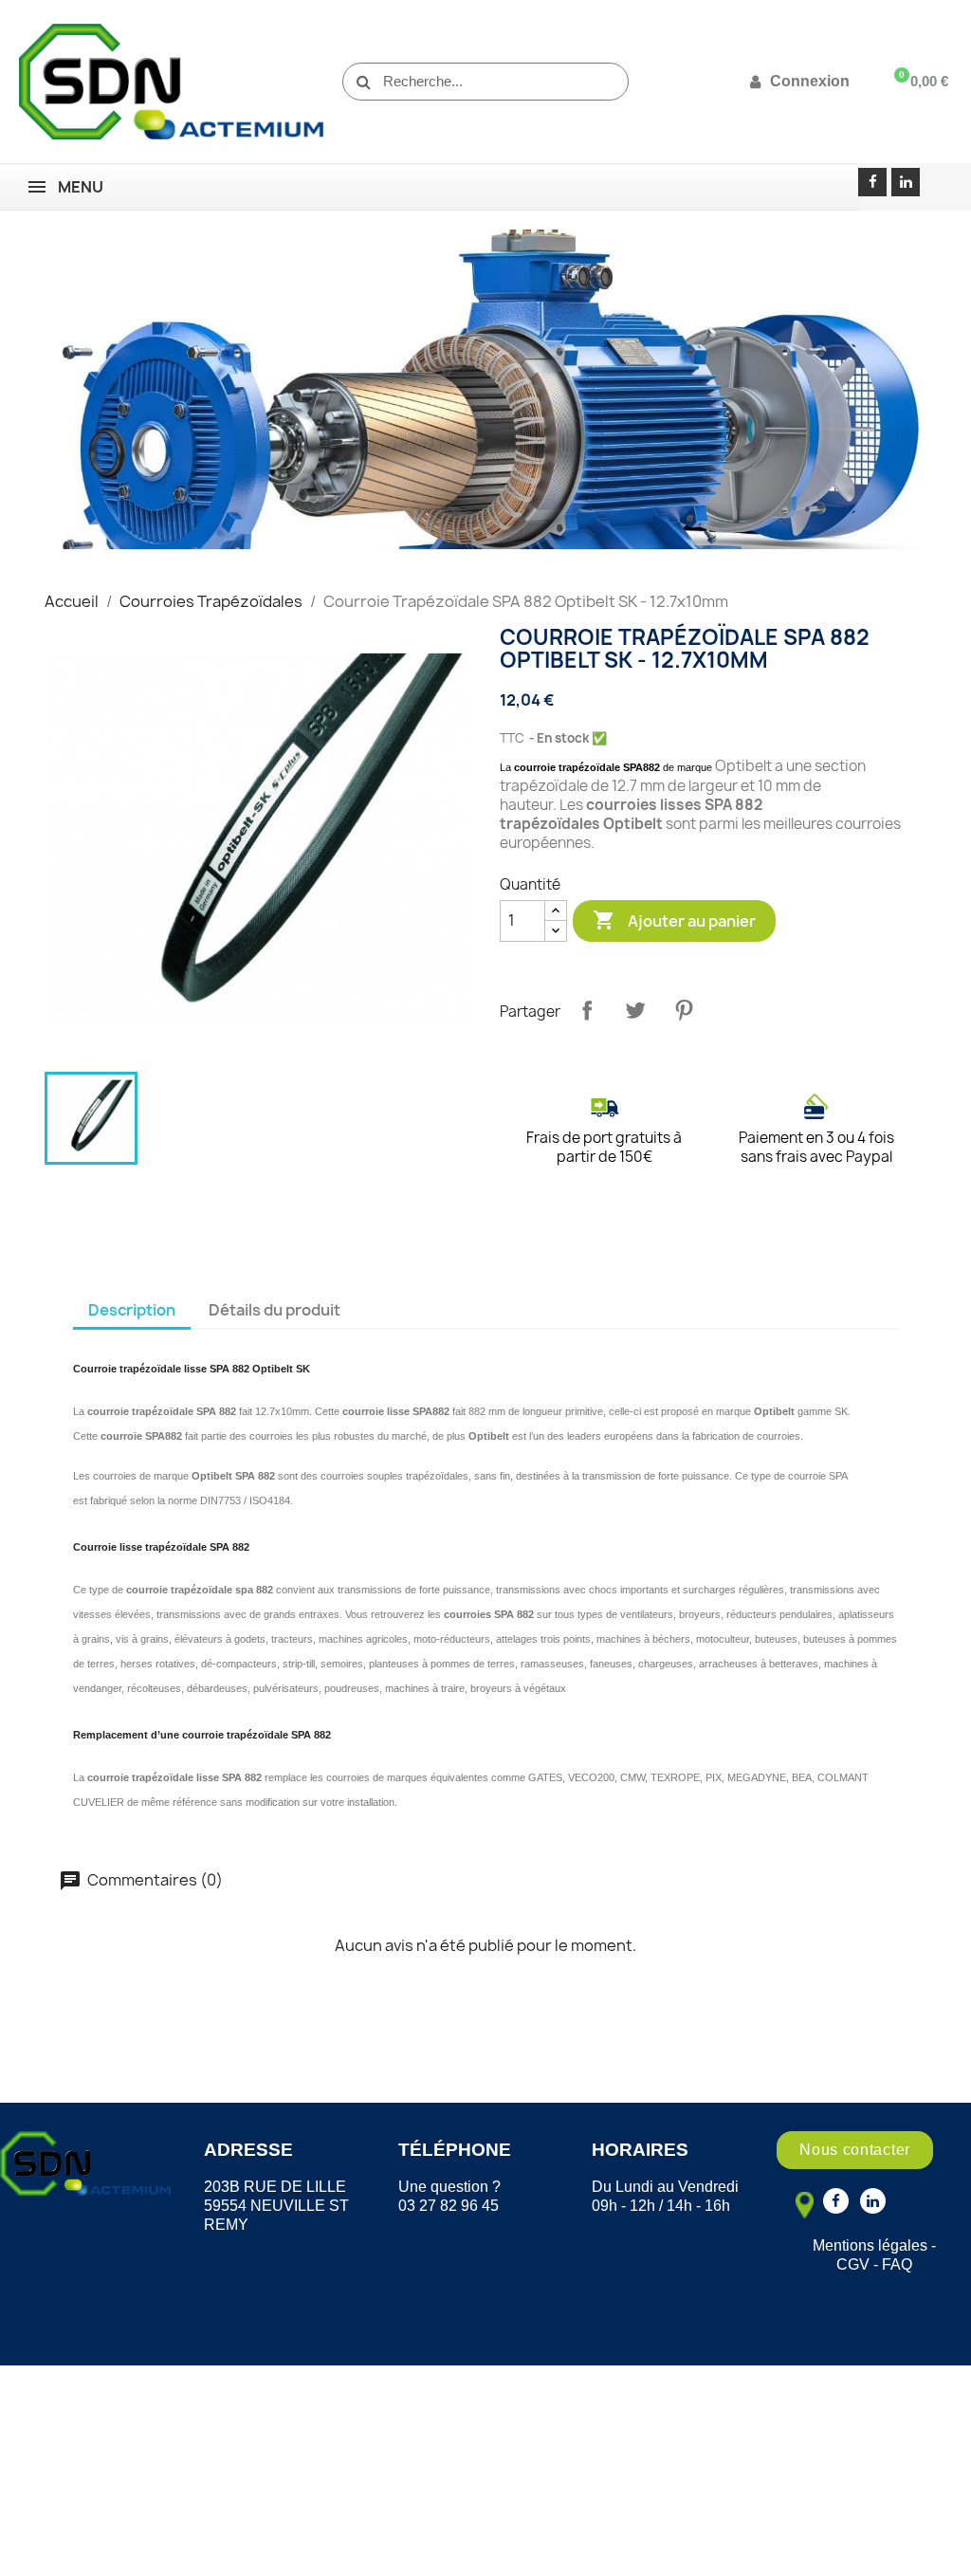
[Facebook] (872, 182)
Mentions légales (870, 2245)
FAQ (897, 2264)
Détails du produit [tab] (275, 1310)
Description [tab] (132, 1310)
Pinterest (684, 1010)
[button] (855, 2150)
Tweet (635, 1010)
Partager (587, 1010)
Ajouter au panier (674, 920)
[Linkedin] (906, 182)
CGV (853, 2264)
